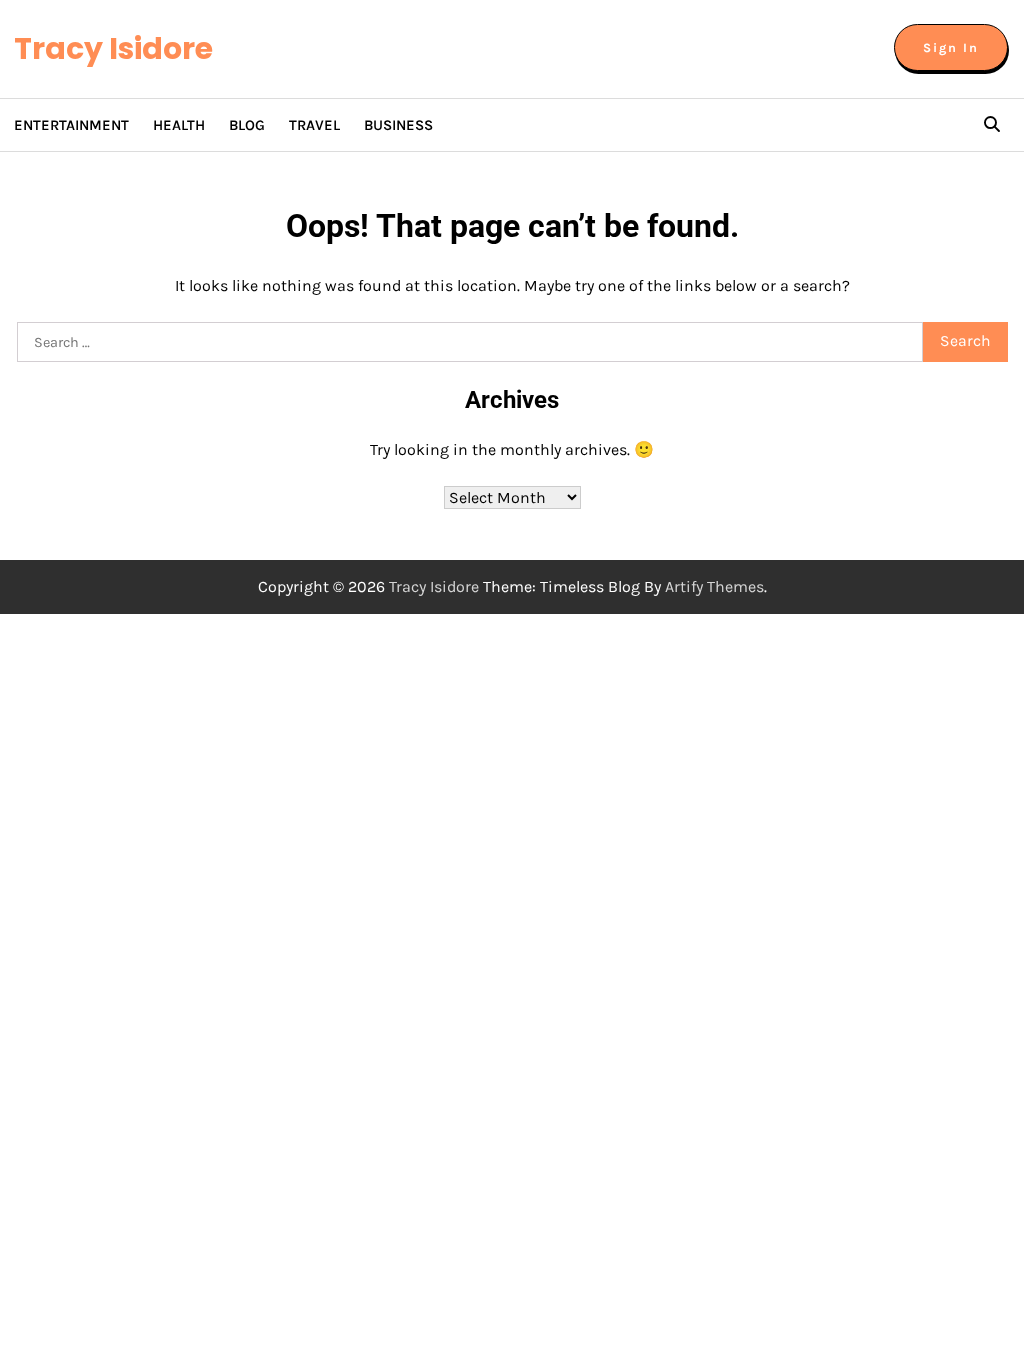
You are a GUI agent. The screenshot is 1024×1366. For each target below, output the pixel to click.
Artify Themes (714, 586)
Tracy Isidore (113, 48)
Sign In (951, 47)
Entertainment (71, 125)
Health (179, 125)
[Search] (992, 125)
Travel (314, 125)
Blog (247, 125)
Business (398, 125)
